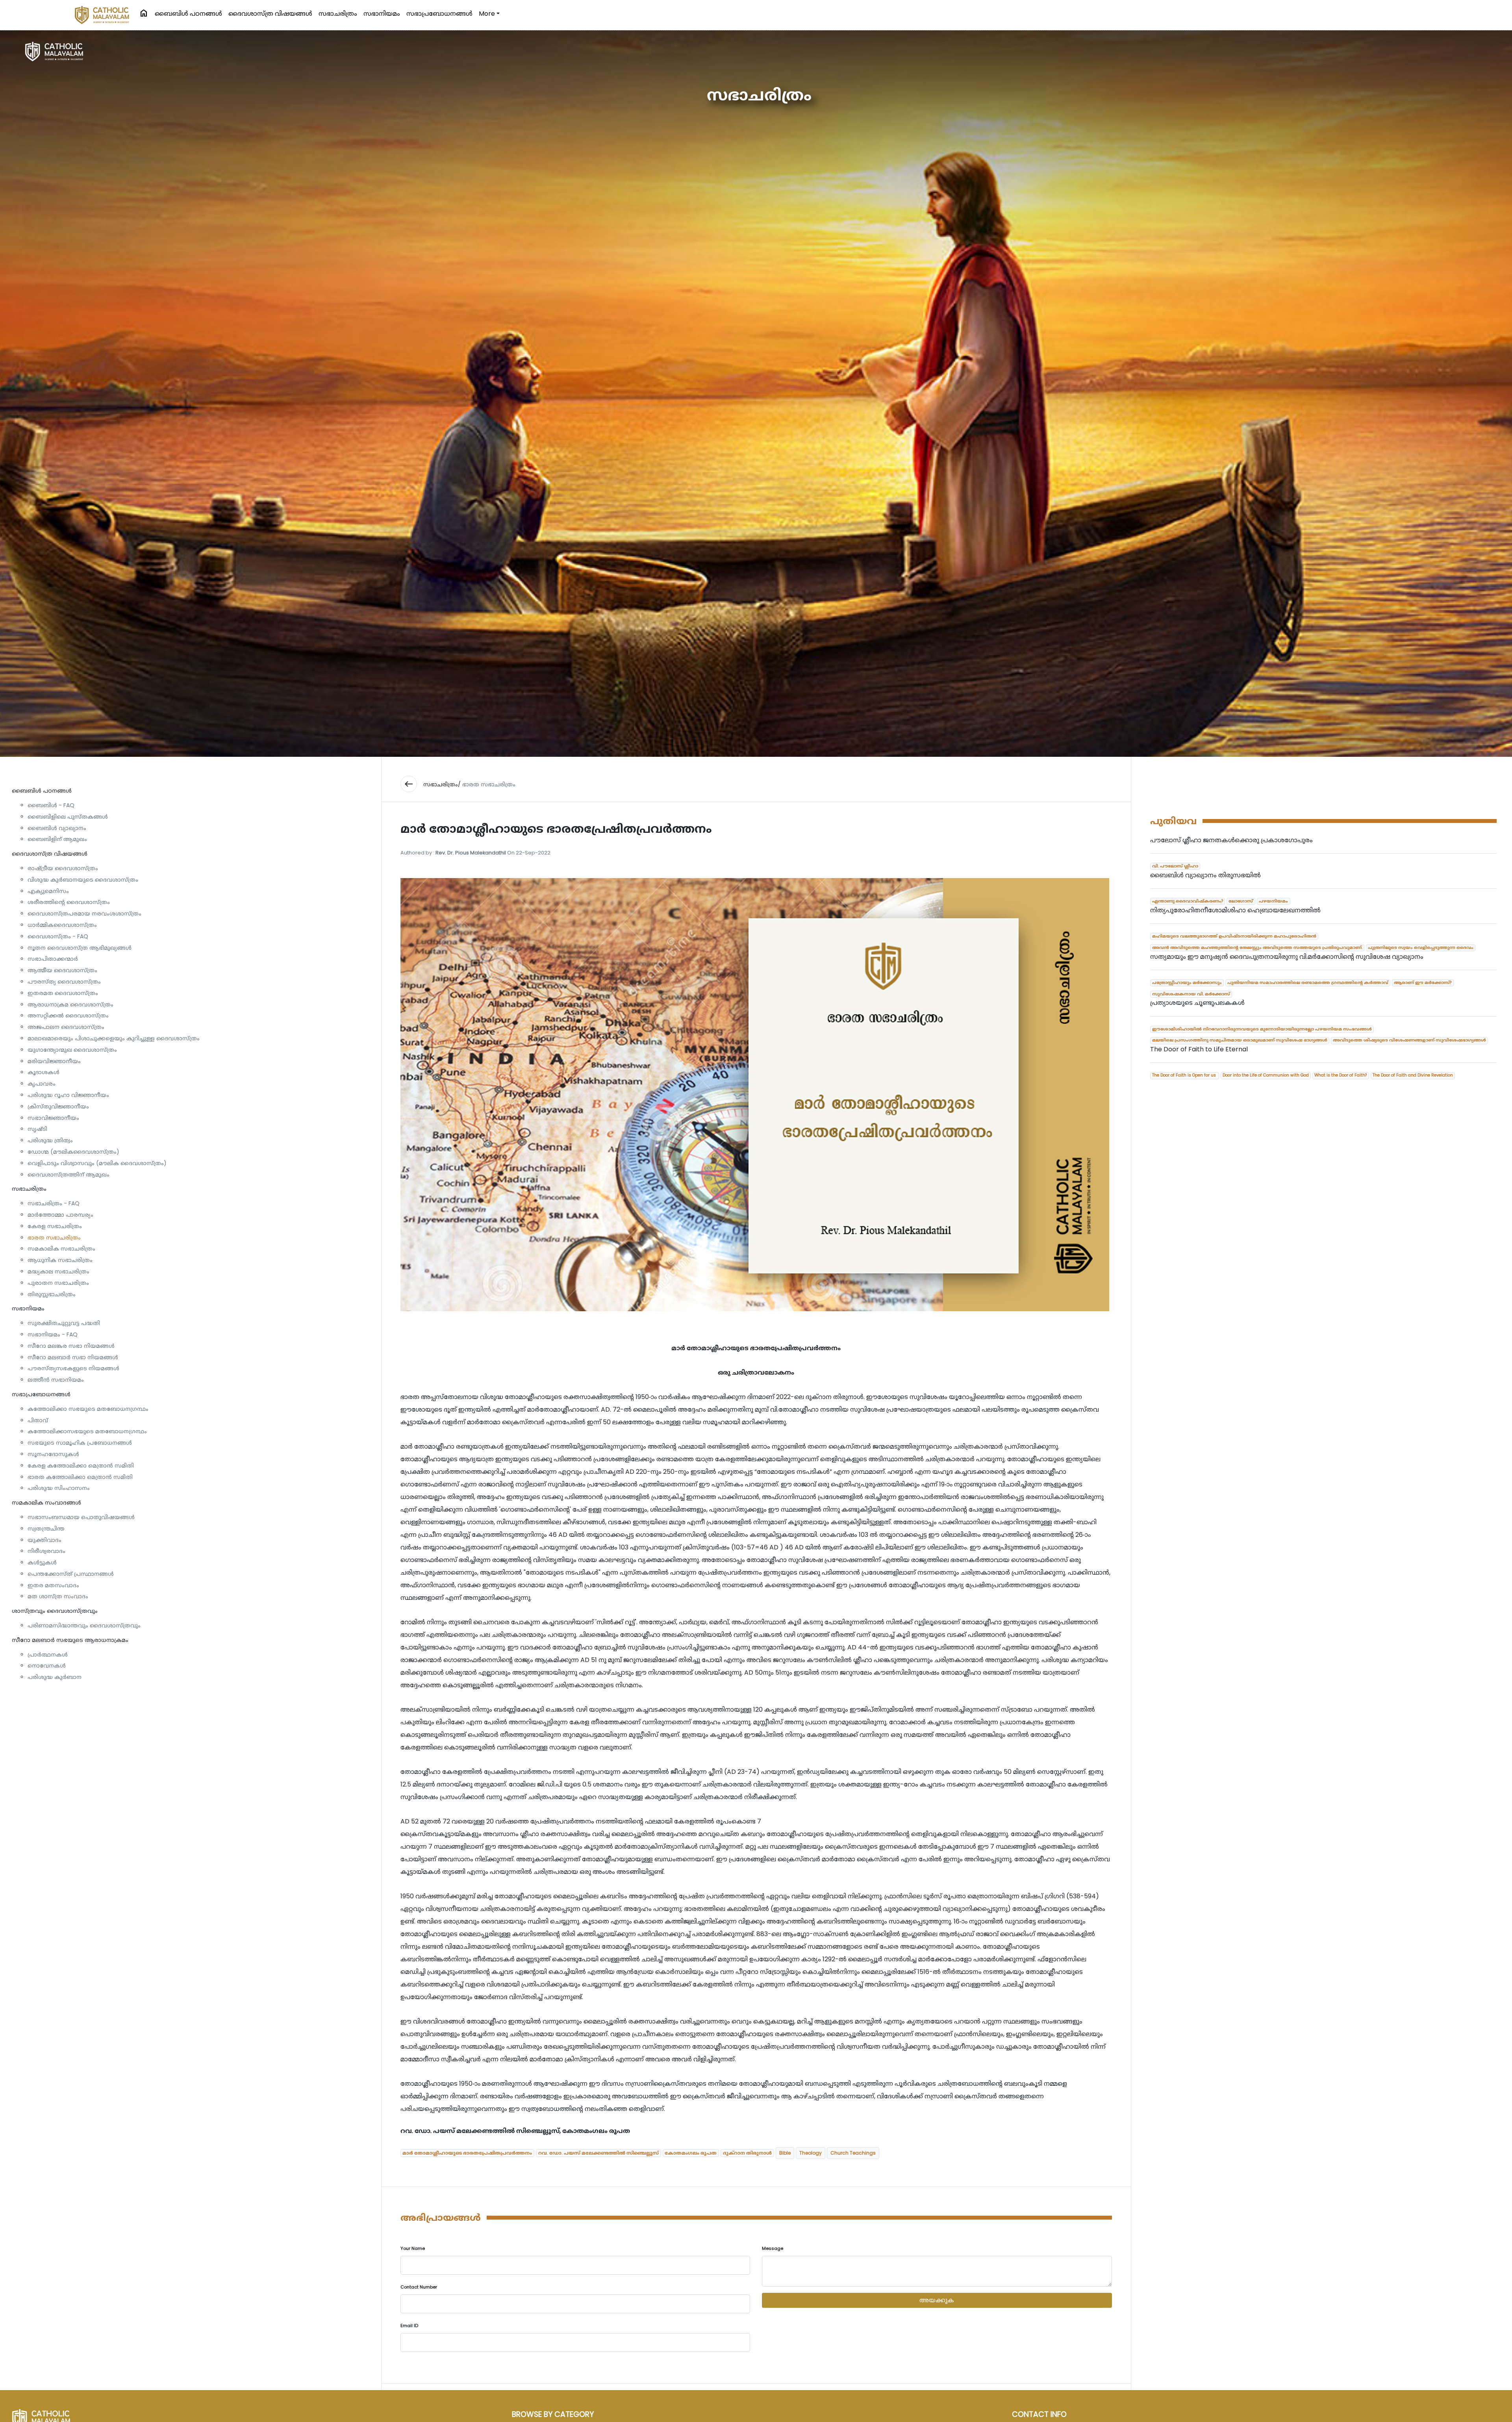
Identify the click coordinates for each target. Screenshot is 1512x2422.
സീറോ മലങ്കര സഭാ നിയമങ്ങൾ (71, 1346)
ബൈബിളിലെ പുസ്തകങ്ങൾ (68, 817)
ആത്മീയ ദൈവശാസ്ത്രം (62, 970)
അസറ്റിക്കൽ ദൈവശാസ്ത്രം (68, 1015)
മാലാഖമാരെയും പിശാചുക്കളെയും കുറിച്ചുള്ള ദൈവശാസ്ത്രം (114, 1038)
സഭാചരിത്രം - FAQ (54, 1203)
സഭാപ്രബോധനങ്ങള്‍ (439, 14)
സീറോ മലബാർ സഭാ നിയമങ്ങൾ (73, 1357)
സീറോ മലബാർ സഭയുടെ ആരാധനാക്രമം (70, 1640)
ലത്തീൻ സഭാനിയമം (56, 1380)
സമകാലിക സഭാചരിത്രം (61, 1249)
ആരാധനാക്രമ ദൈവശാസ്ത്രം (70, 1004)
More (487, 14)
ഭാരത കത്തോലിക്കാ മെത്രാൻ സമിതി (80, 1477)
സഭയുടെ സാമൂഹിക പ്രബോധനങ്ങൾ (80, 1443)
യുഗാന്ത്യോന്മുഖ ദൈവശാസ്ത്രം (72, 1050)
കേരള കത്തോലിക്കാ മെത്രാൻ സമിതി (81, 1466)
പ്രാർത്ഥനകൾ (48, 1655)
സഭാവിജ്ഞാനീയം (53, 1118)
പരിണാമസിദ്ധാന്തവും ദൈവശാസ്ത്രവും (84, 1625)
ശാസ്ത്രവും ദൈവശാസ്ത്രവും (55, 1611)
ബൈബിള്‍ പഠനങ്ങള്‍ (188, 14)
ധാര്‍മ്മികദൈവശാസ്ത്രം (62, 925)
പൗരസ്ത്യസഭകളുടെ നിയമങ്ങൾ (73, 1368)
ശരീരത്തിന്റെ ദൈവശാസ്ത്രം (69, 902)
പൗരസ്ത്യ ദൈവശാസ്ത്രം (64, 982)
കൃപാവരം (42, 1084)
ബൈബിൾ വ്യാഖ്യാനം (57, 828)
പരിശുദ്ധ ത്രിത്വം (50, 1140)
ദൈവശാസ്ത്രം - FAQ (58, 936)
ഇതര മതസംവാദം (53, 1585)
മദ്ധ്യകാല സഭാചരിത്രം (58, 1271)
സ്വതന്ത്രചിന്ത (46, 1529)
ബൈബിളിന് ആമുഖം (57, 839)
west (409, 784)
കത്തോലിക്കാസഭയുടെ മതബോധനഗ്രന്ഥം (87, 1431)
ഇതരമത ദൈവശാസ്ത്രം (63, 993)
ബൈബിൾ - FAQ (51, 805)
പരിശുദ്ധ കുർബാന (55, 1677)
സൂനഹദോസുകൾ (53, 1454)
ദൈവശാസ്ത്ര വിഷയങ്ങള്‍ (270, 14)
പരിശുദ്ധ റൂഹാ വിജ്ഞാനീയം (68, 1095)
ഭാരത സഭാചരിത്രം (54, 1238)
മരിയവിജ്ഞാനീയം (54, 1061)
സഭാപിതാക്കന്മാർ (53, 959)
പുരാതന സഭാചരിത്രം (58, 1283)
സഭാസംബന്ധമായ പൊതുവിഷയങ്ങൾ (81, 1517)
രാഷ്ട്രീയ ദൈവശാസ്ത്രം (63, 868)
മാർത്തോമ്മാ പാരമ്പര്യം (60, 1215)
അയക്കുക (937, 2300)
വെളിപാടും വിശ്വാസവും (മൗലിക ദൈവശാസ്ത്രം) (97, 1163)
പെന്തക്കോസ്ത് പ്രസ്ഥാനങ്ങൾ (71, 1574)
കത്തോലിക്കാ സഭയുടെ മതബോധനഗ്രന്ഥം (88, 1409)
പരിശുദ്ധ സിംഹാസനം (59, 1488)
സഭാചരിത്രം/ (442, 784)
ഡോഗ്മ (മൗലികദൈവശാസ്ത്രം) (73, 1152)
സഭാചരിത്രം (338, 14)
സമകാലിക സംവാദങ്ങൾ (46, 1503)
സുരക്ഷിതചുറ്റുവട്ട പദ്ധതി (64, 1323)
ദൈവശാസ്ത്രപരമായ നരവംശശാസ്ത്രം (84, 914)
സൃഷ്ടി (37, 1129)
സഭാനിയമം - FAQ (53, 1334)
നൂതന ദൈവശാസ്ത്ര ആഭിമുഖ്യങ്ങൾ (80, 948)
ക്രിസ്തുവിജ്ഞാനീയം (58, 1106)
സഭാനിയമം (382, 14)
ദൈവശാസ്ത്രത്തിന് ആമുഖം (69, 1175)
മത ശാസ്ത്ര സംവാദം (58, 1596)
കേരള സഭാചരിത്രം (55, 1226)
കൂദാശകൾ (44, 1072)
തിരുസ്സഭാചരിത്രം (52, 1294)
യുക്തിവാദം (44, 1540)
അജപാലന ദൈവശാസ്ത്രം (66, 1027)
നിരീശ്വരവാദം (46, 1551)
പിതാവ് (38, 1420)
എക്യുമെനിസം (48, 891)
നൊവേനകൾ (47, 1666)
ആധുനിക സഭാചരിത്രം (60, 1260)
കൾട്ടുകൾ (42, 1562)
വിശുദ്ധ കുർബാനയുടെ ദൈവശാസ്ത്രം (83, 880)
